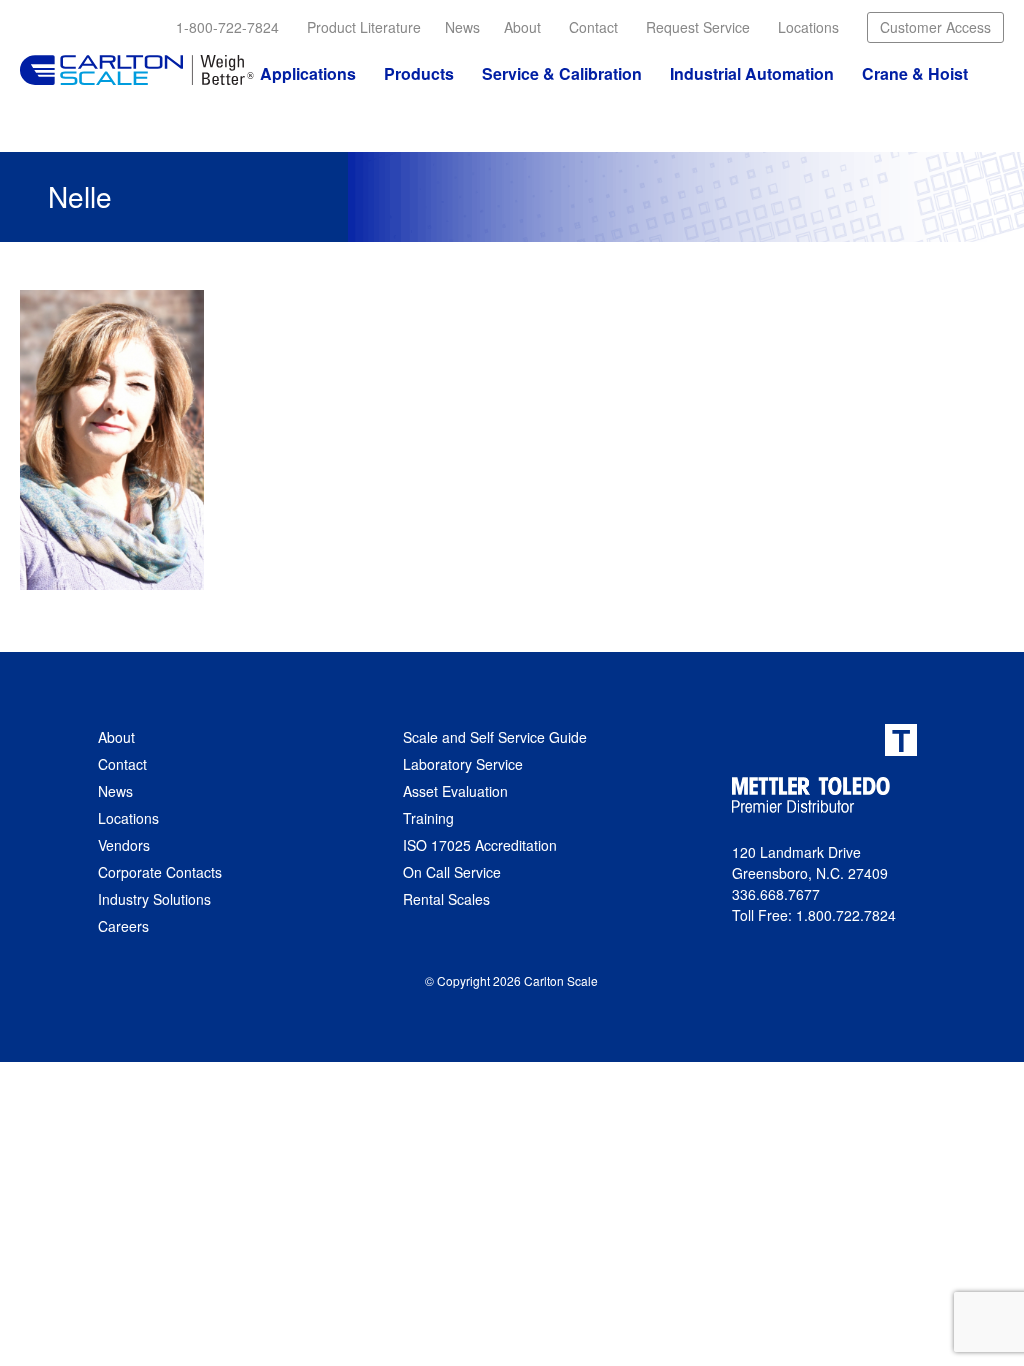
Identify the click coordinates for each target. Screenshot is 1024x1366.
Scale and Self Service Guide (495, 737)
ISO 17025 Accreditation (480, 845)
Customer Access (935, 27)
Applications (308, 73)
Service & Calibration (562, 73)
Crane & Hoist (915, 73)
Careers (123, 926)
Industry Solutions (154, 899)
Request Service (698, 27)
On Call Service (452, 872)
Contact (593, 27)
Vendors (124, 845)
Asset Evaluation (455, 791)
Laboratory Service (463, 764)
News (462, 27)
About (522, 27)
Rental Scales (446, 899)
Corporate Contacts (160, 872)
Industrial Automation (752, 73)
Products (419, 73)
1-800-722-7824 (227, 27)
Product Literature (364, 27)
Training (428, 818)
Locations (808, 27)
